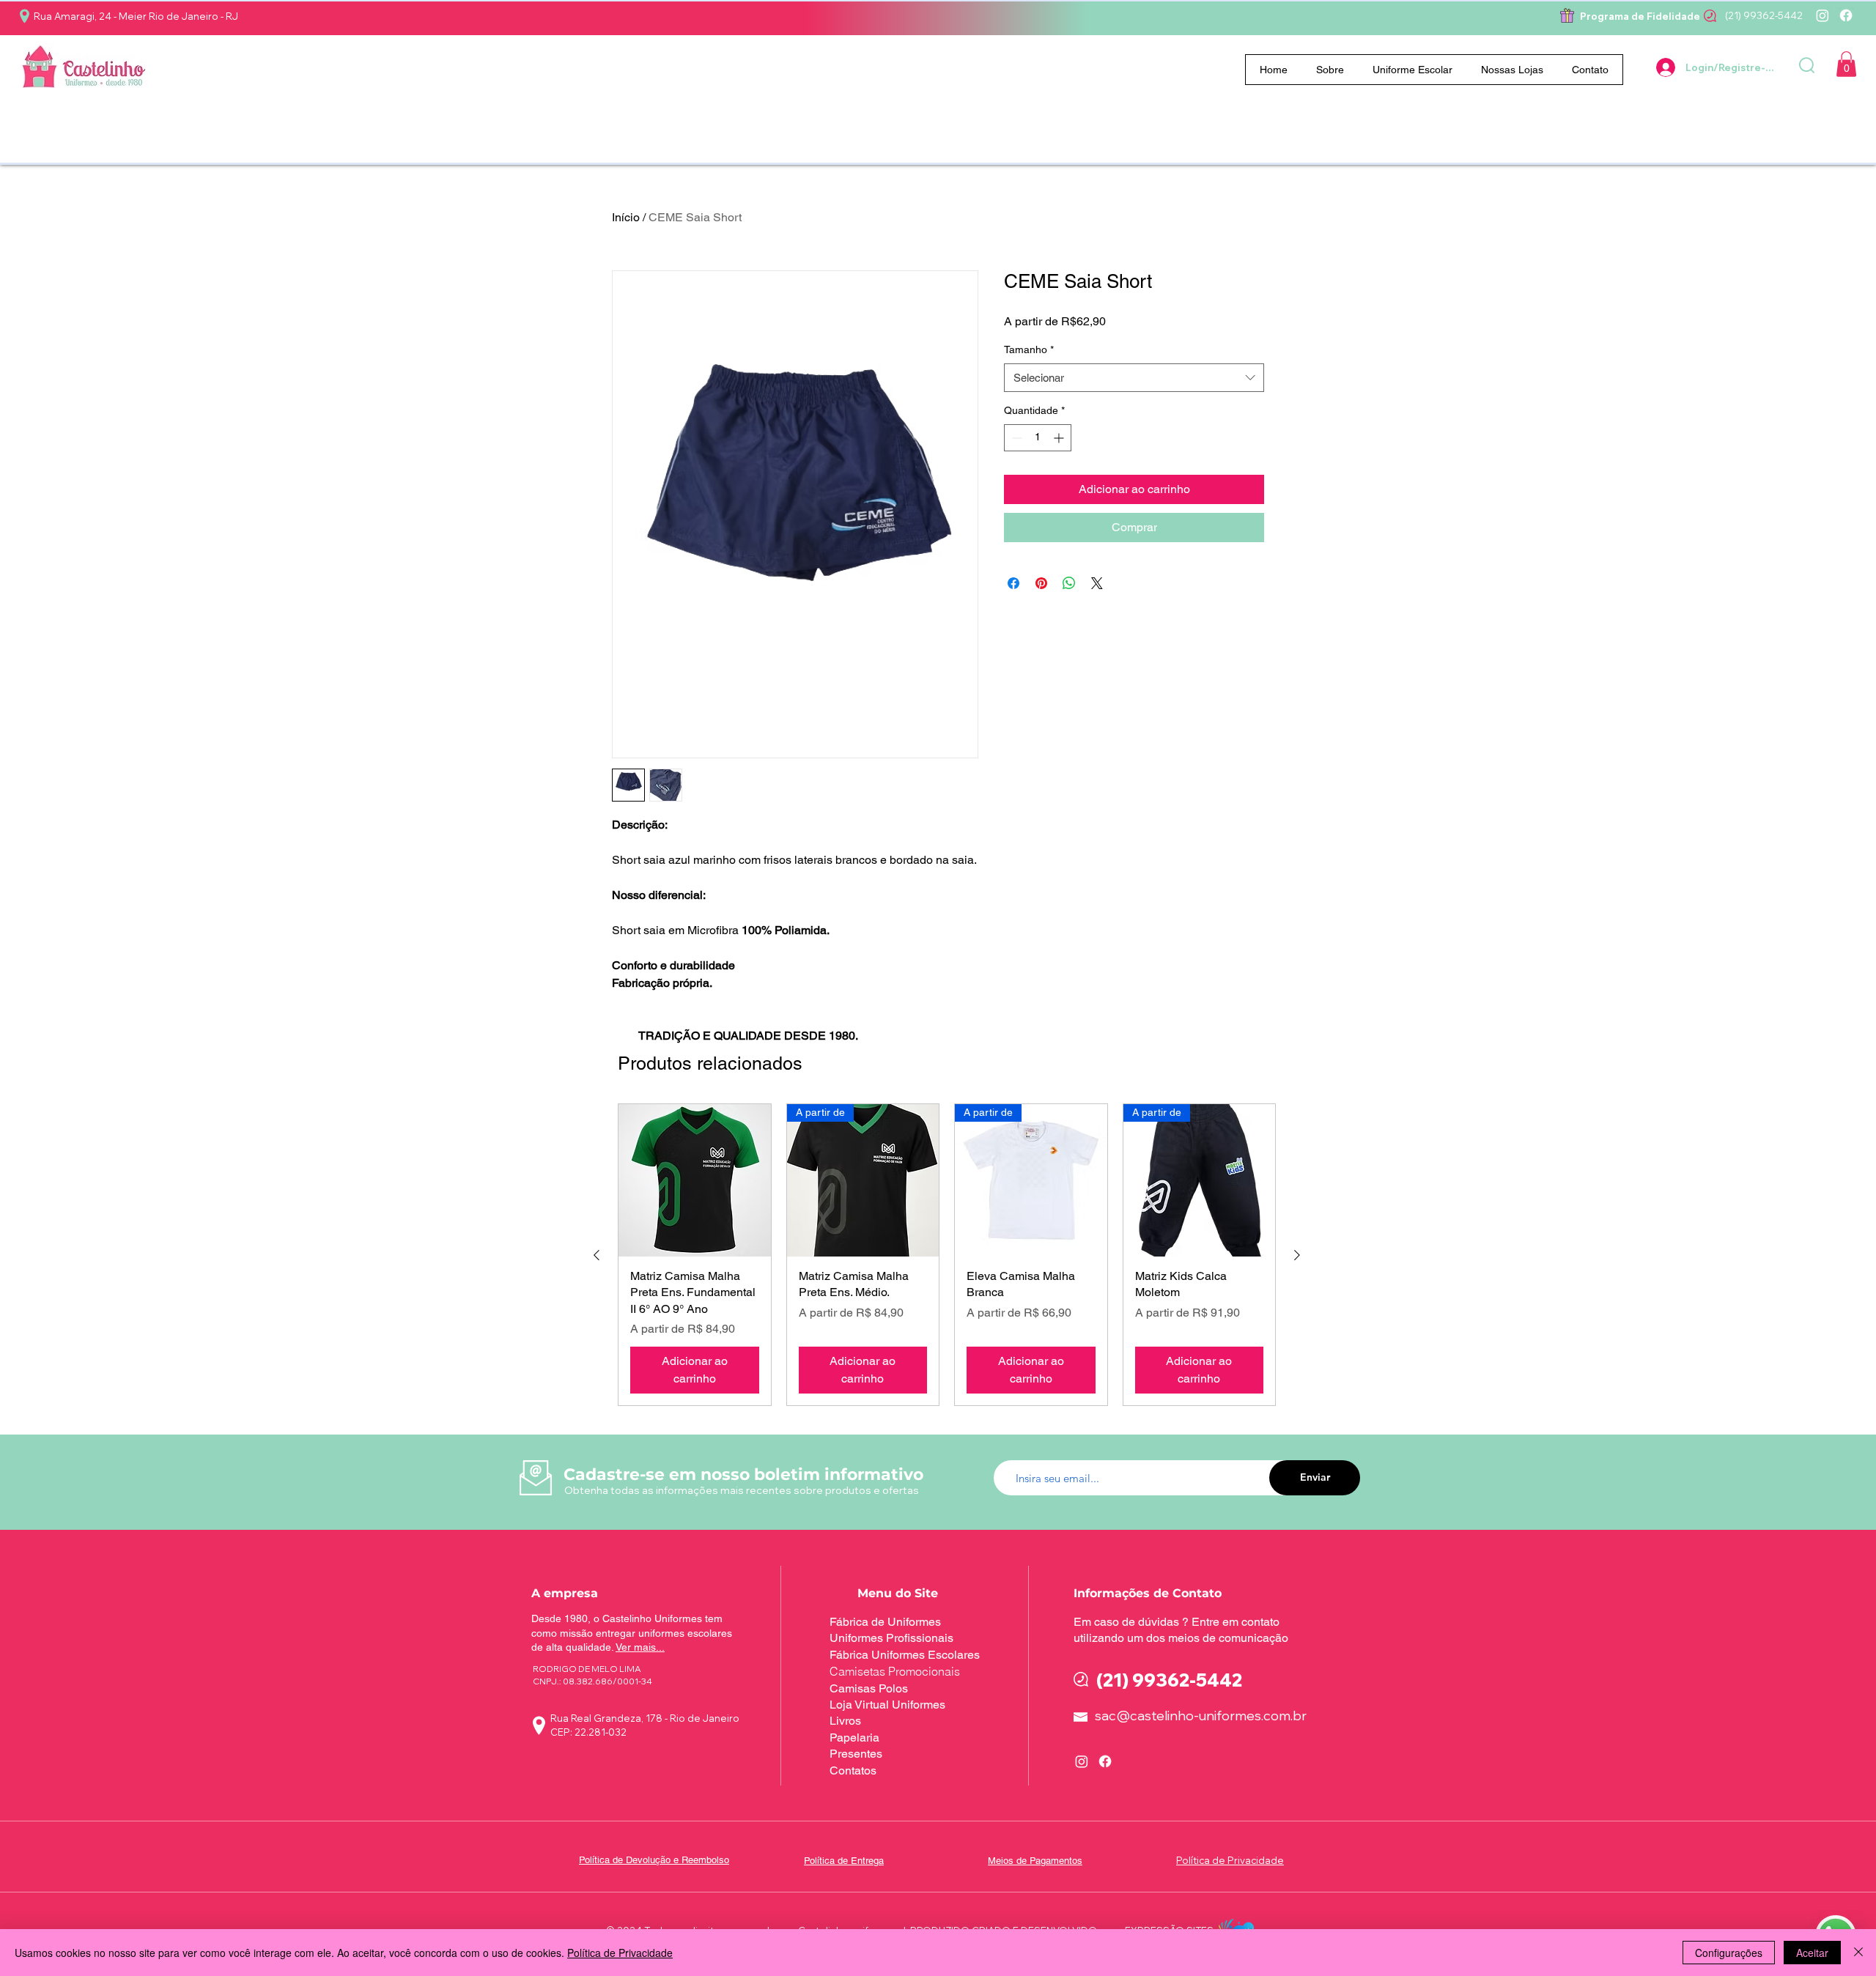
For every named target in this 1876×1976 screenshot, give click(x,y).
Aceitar (1812, 1953)
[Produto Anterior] (597, 1255)
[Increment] (1060, 438)
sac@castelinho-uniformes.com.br (1201, 1716)
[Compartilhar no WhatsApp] (1069, 583)
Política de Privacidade (620, 1953)
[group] (947, 1255)
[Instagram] (1823, 15)
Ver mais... (640, 1647)
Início (626, 217)
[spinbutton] (1038, 438)
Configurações (1729, 1953)
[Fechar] (1858, 1953)
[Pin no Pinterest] (1041, 583)
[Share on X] (1097, 583)
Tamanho (1029, 349)
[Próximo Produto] (1297, 1255)
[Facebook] (1846, 15)
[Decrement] (1015, 438)
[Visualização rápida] (695, 1180)
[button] (1413, 70)
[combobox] (1134, 378)
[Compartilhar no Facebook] (1013, 583)
